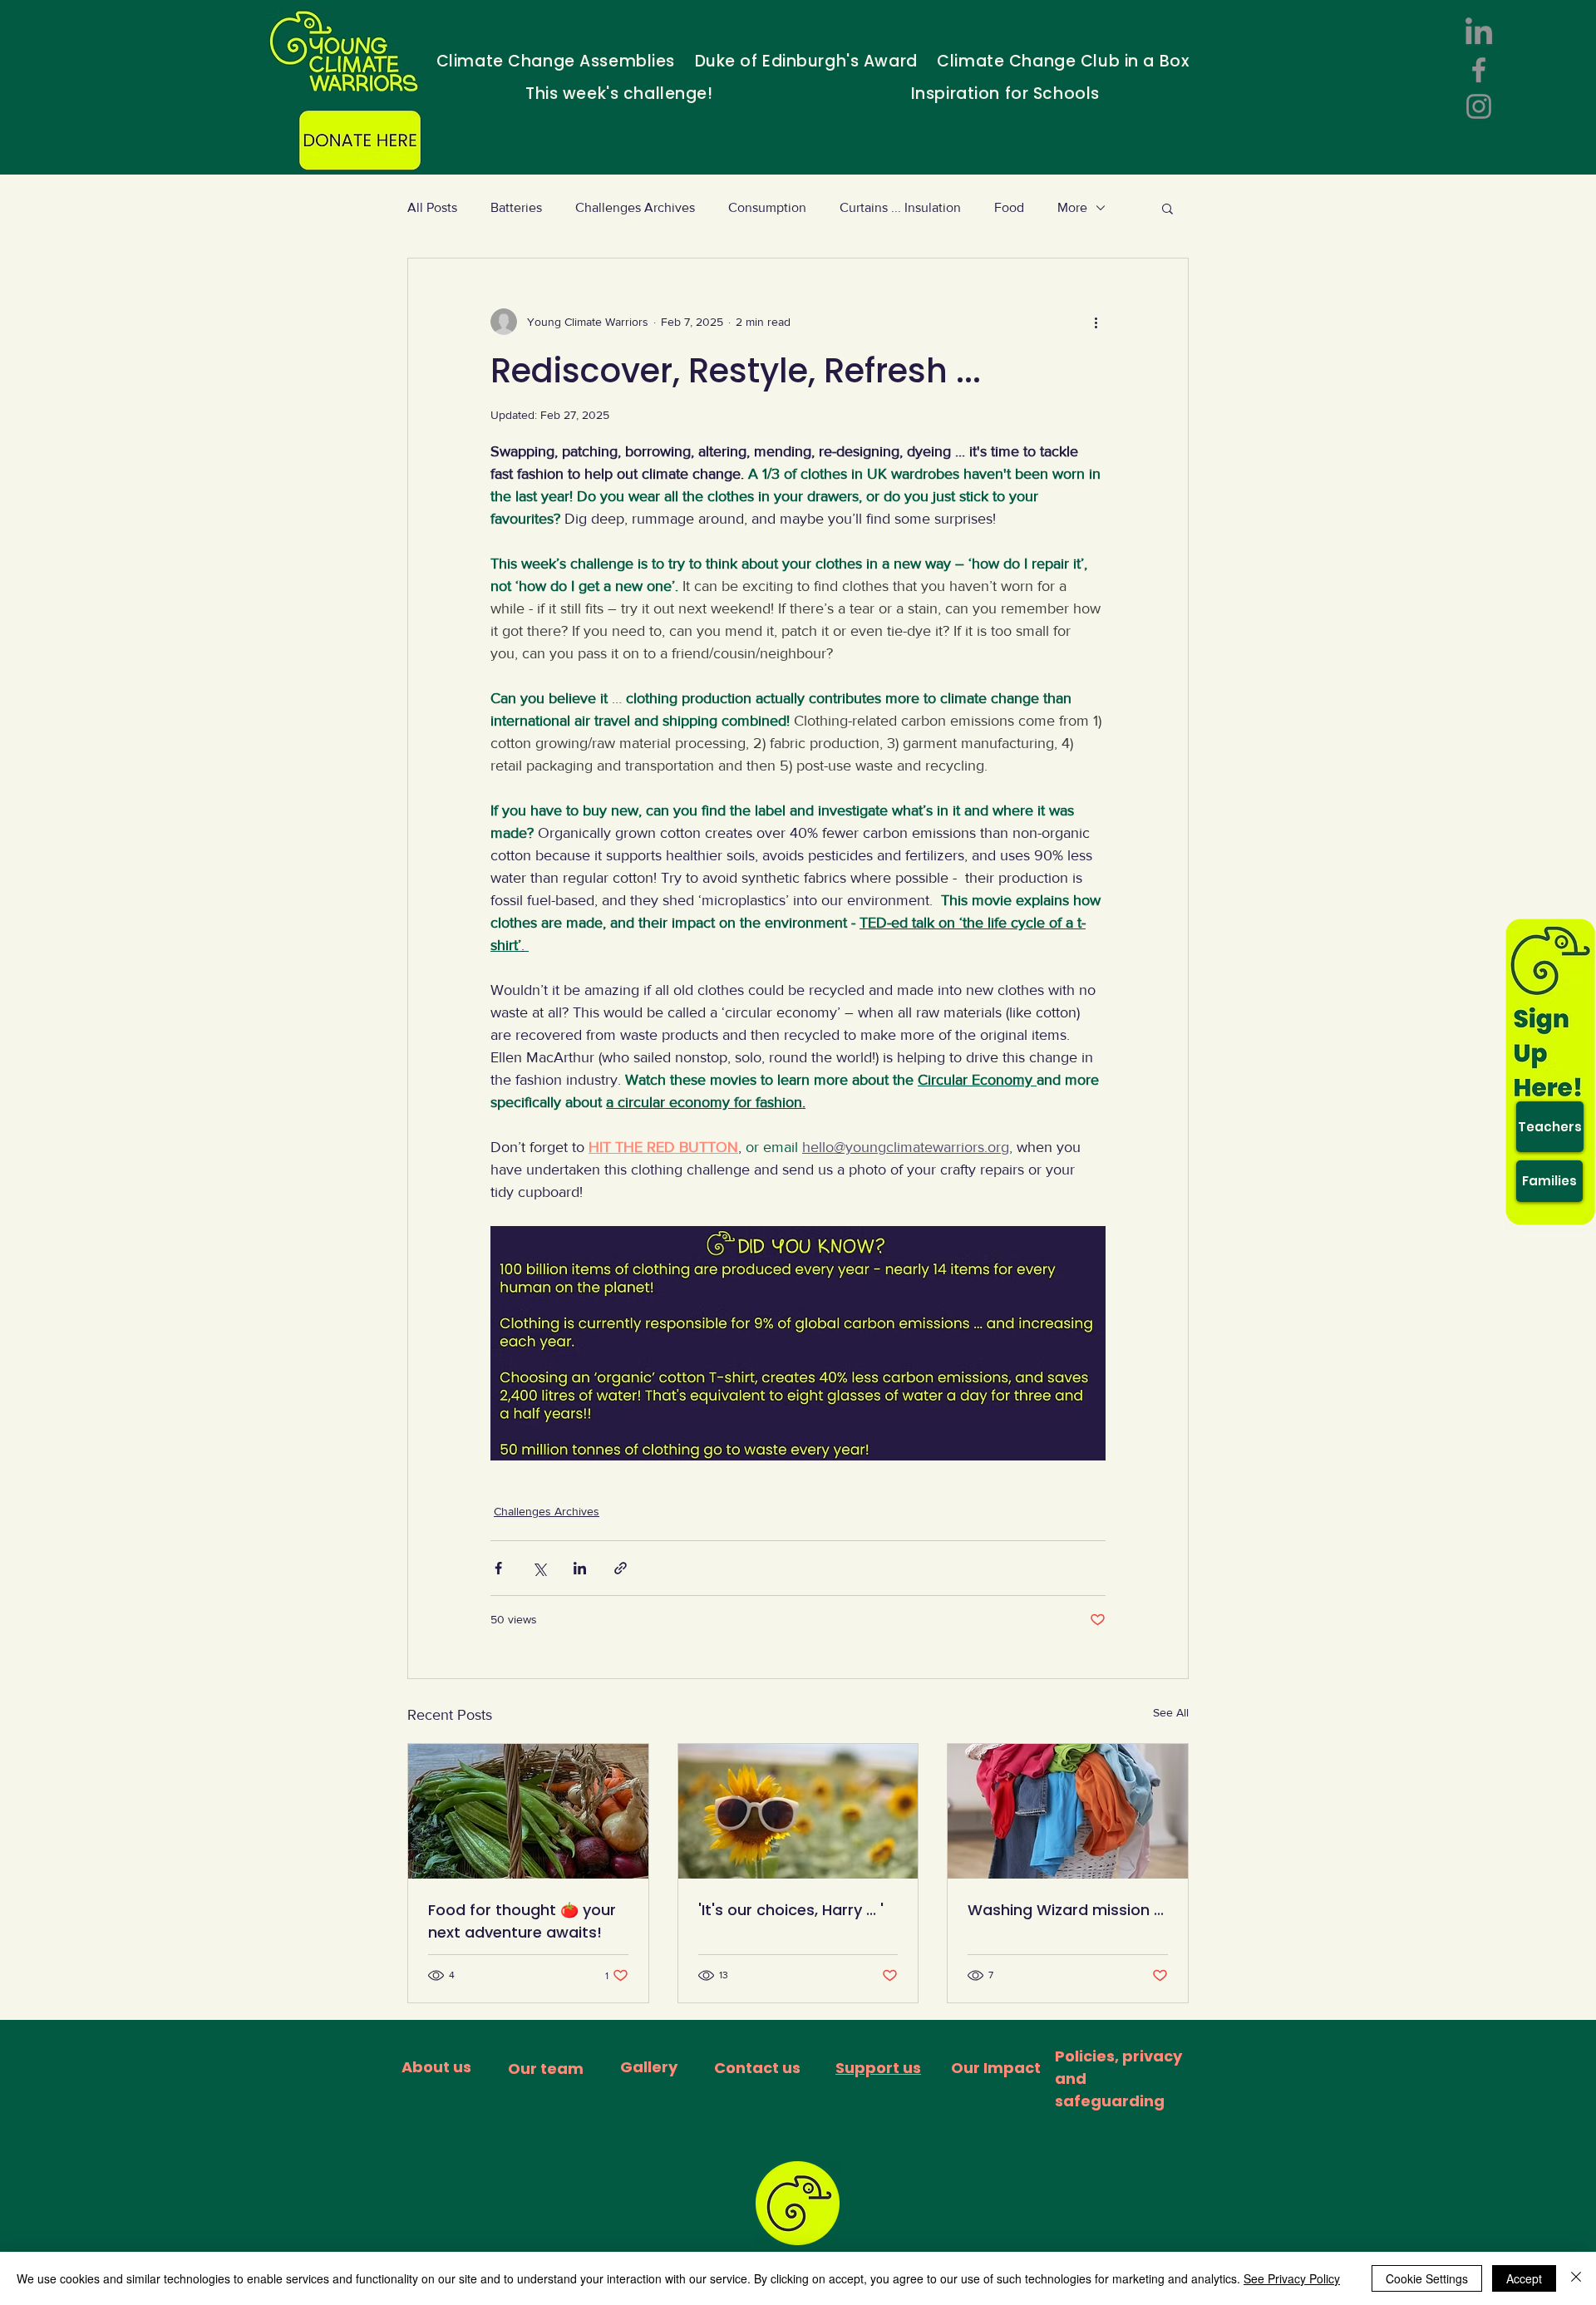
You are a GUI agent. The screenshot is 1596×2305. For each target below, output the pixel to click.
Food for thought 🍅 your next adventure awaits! (522, 1921)
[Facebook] (1479, 70)
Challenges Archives (635, 207)
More (1072, 207)
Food (1009, 207)
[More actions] (1096, 322)
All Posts (432, 207)
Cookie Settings (1427, 2278)
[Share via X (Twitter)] (539, 1568)
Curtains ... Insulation (900, 207)
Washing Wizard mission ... (1066, 1910)
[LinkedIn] (1479, 33)
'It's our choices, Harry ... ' (791, 1910)
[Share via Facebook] (498, 1568)
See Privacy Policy (1292, 2278)
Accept (1524, 2278)
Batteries (516, 207)
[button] (1167, 208)
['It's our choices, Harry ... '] (798, 1811)
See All (1171, 1712)
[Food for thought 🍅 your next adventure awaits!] (528, 1811)
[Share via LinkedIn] (580, 1568)
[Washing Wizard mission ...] (1068, 1811)
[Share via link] (621, 1568)
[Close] (1576, 2278)
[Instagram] (1479, 106)
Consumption (767, 207)
